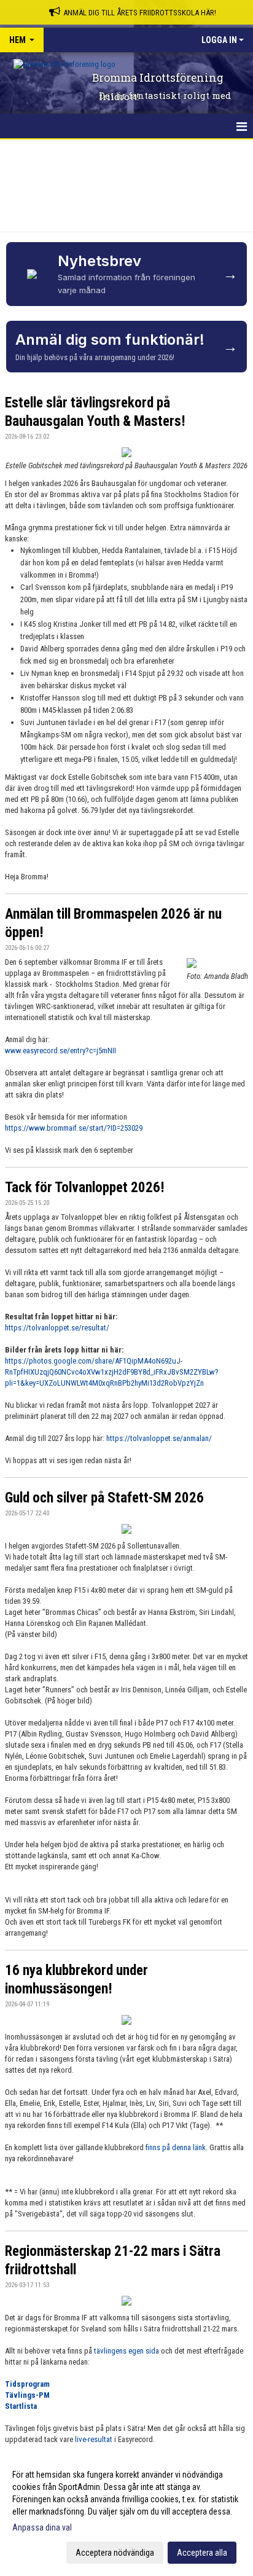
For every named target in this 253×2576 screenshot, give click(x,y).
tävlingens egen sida (126, 2351)
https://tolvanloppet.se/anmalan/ (159, 1438)
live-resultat (94, 2439)
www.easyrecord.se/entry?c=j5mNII (60, 1050)
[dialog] (126, 2513)
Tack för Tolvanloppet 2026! (85, 1188)
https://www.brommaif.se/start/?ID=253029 (74, 1128)
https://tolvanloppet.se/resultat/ (57, 1328)
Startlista (21, 2406)
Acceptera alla (202, 2553)
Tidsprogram (27, 2384)
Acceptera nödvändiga (115, 2553)
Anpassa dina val (42, 2527)
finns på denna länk (176, 2147)
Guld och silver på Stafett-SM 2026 (104, 1498)
